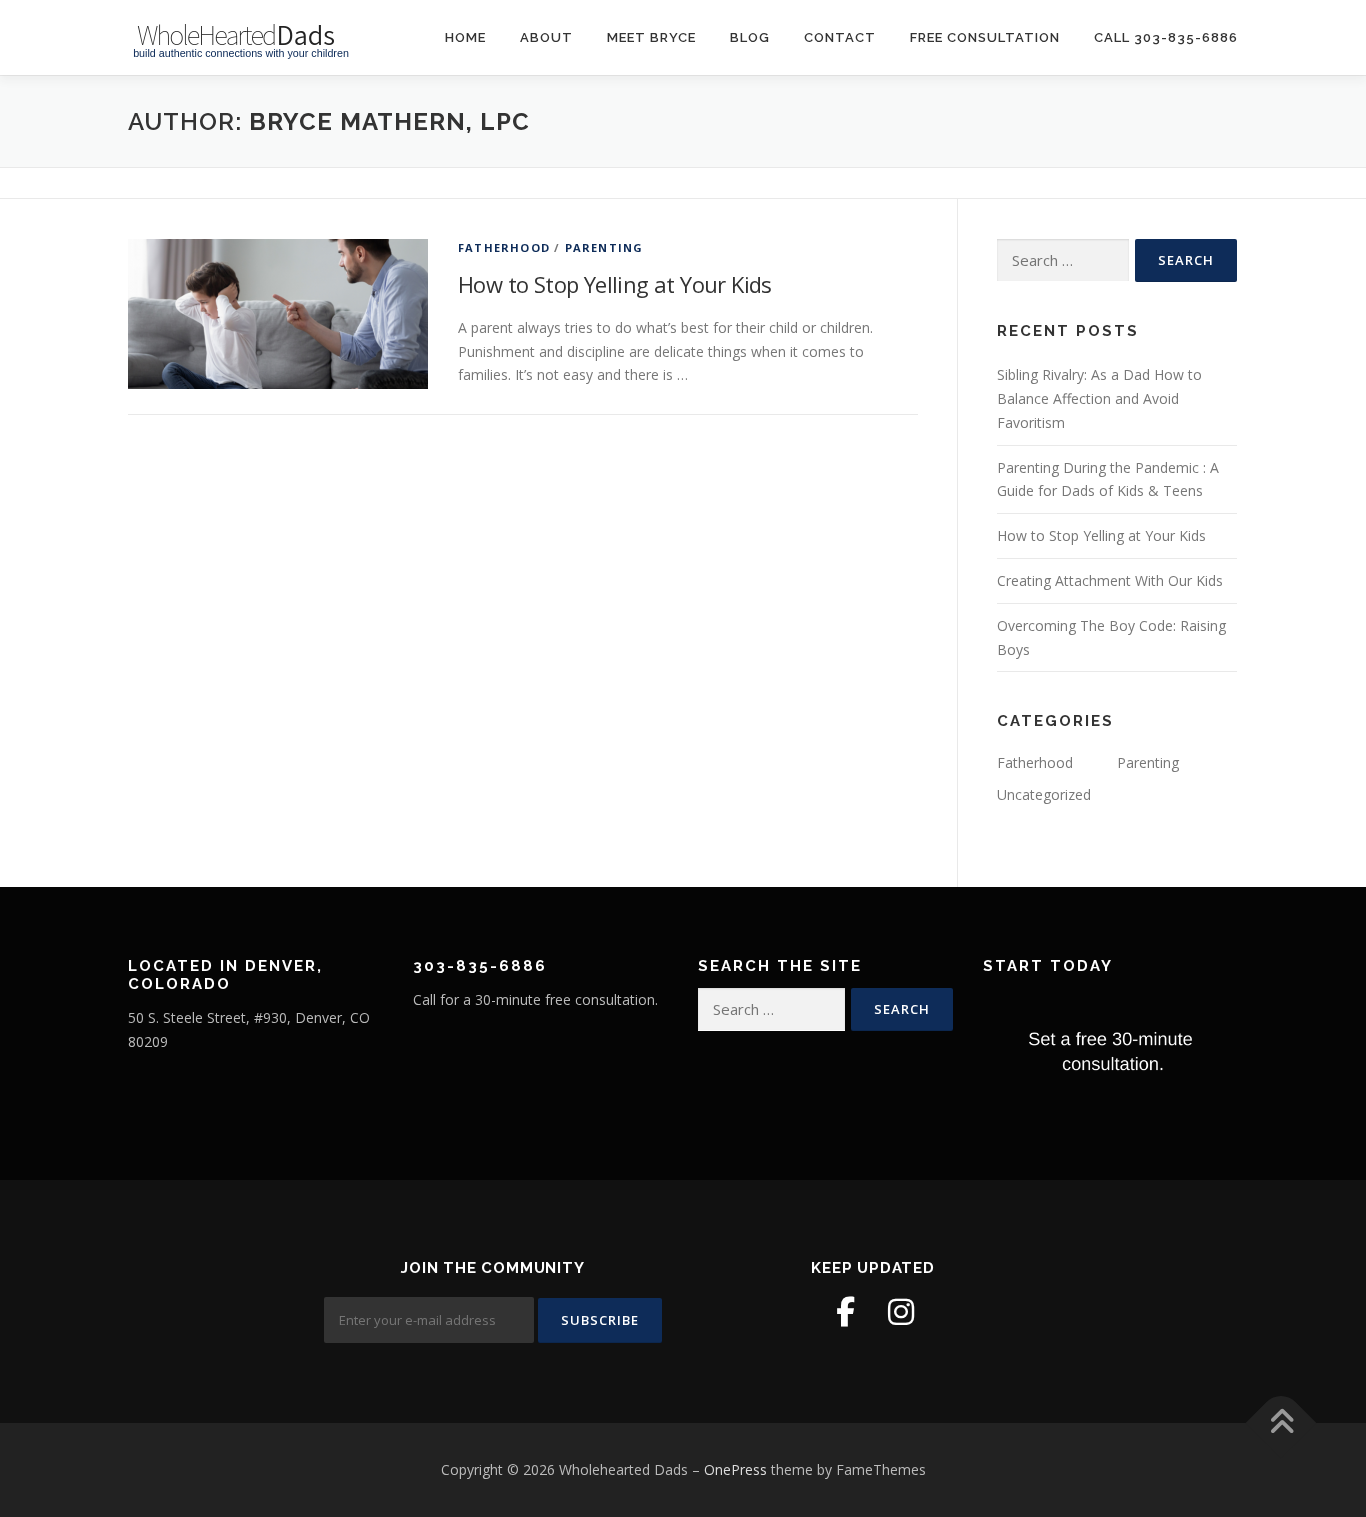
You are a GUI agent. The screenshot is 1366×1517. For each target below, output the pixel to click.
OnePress (735, 1469)
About (546, 37)
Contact (840, 37)
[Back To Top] (1281, 1423)
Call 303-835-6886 (1166, 37)
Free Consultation (985, 37)
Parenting (604, 247)
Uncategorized (1044, 794)
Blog (750, 37)
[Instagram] (901, 1312)
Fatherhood (504, 247)
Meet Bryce (651, 37)
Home (465, 37)
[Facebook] (845, 1312)
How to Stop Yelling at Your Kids (615, 284)
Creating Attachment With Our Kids (1110, 580)
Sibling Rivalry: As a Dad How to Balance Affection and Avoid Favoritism (1099, 398)
